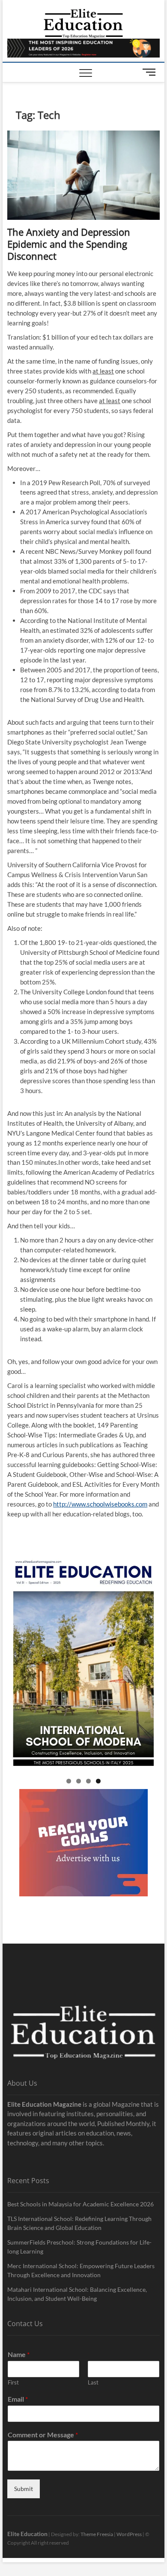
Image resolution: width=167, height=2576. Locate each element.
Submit (24, 2489)
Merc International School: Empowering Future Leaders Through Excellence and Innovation (81, 2270)
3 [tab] (88, 1781)
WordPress (129, 2534)
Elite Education (27, 2534)
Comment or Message (43, 2435)
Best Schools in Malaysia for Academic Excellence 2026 (81, 2204)
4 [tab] (98, 1781)
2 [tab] (79, 1781)
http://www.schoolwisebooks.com (100, 1504)
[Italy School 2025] (83, 1664)
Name (19, 2354)
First (13, 2382)
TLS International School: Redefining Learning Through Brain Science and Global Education (79, 2223)
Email (18, 2399)
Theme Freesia (97, 2534)
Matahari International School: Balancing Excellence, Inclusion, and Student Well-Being (77, 2294)
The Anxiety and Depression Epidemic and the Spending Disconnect (69, 244)
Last (93, 2382)
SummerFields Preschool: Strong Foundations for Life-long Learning (79, 2247)
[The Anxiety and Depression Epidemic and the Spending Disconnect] (83, 175)
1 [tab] (69, 1781)
